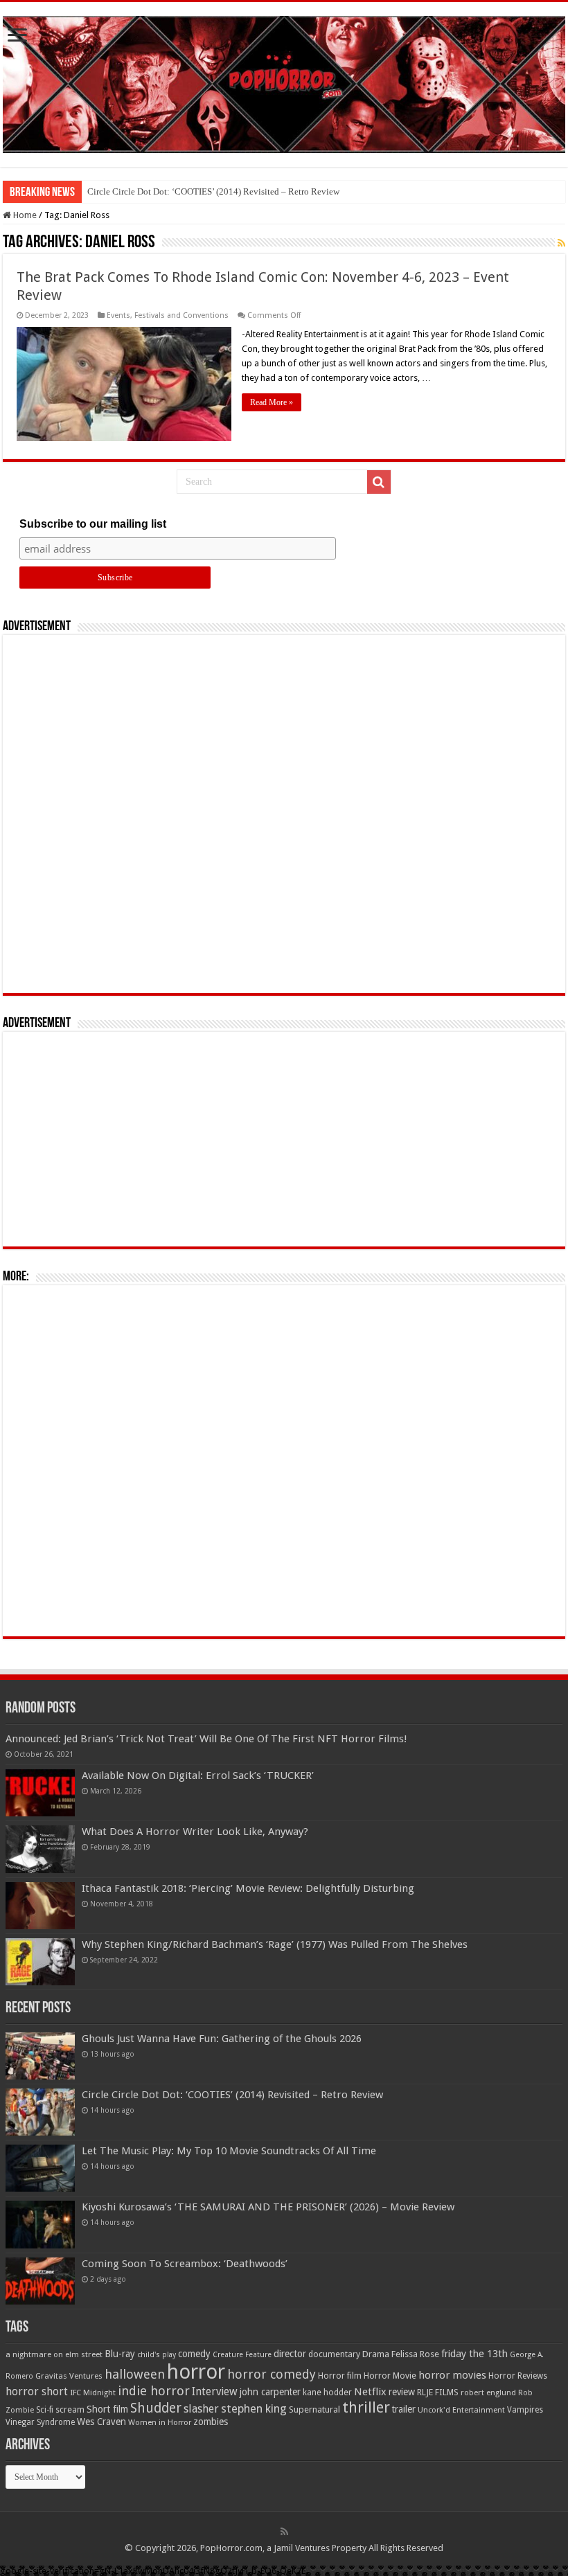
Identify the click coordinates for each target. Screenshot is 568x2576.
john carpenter (270, 2392)
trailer (404, 2409)
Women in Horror (160, 2423)
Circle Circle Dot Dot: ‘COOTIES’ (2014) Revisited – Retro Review (213, 191)
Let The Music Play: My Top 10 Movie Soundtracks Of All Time (229, 2151)
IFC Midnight (93, 2392)
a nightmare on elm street (54, 2354)
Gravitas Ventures (69, 2376)
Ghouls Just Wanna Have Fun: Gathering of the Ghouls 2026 (222, 2039)
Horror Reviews (518, 2376)
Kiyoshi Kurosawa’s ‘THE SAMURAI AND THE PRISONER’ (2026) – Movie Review (268, 2207)
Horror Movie (390, 2376)
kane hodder (327, 2392)
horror (196, 2372)
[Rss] (284, 2532)
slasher (201, 2409)
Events (118, 315)
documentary (334, 2354)
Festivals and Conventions (181, 315)
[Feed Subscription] (561, 243)
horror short (37, 2391)
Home (24, 215)
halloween (135, 2374)
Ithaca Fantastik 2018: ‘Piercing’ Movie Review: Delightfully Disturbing (248, 1888)
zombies (211, 2422)
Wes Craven (101, 2422)
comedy (194, 2354)
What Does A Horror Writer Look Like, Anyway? (195, 1832)
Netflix (370, 2392)
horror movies (452, 2375)
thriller (366, 2407)
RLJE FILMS (438, 2392)
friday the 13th (474, 2354)
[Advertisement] (284, 814)
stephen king (254, 2408)
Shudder (156, 2408)
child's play (157, 2355)
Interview (215, 2392)
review (402, 2392)
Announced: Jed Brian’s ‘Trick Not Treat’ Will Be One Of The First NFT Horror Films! (206, 1739)
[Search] (379, 482)
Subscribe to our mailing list (93, 524)
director (290, 2354)
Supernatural (314, 2409)
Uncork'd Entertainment (461, 2410)
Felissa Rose (415, 2354)
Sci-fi (45, 2410)
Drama (376, 2354)
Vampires (525, 2410)
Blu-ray (120, 2354)
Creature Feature (242, 2355)
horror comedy (272, 2374)
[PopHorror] (284, 82)
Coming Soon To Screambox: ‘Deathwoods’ (185, 2264)
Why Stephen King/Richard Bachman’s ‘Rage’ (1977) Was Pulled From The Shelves (275, 1944)
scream (70, 2410)
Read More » (272, 402)
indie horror (154, 2391)
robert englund (488, 2392)
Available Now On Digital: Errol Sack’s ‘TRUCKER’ (198, 1776)
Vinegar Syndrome (40, 2422)
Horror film (340, 2376)
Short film (107, 2409)
